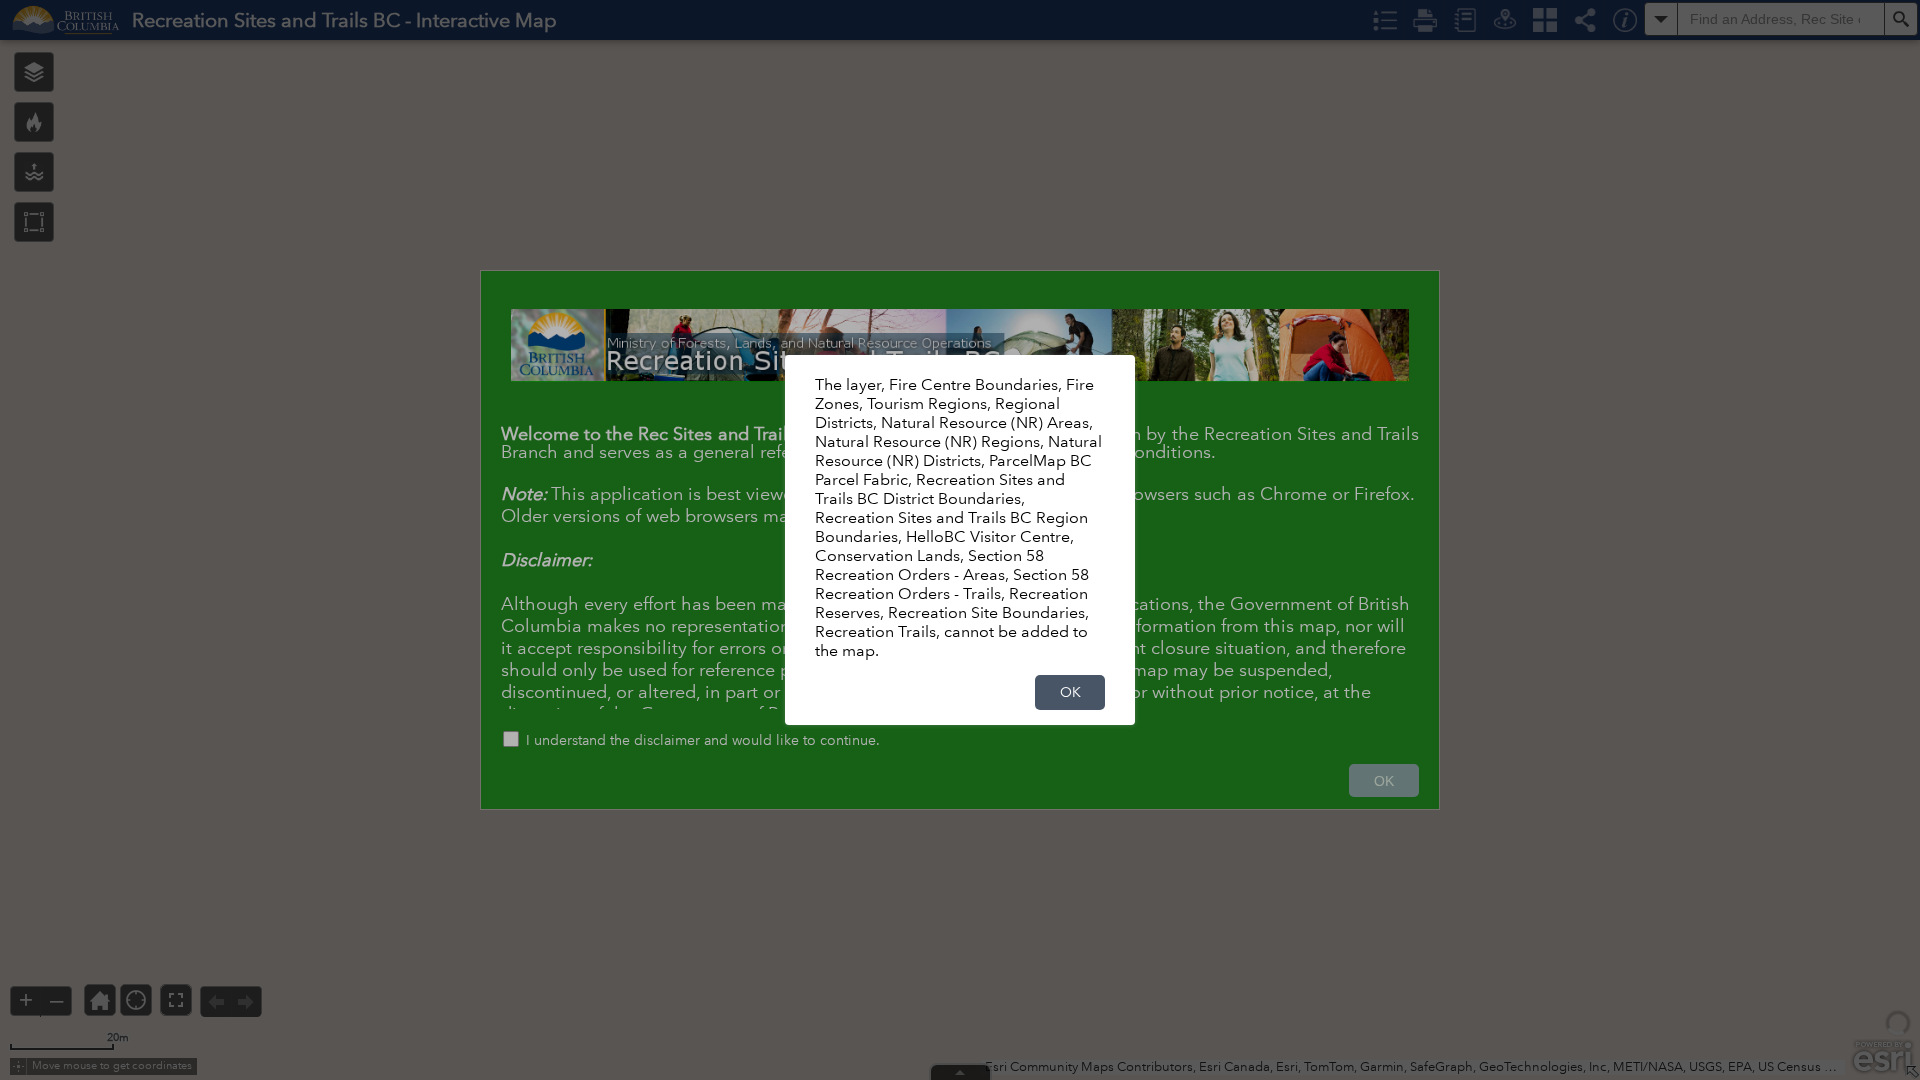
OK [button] (1070, 692)
